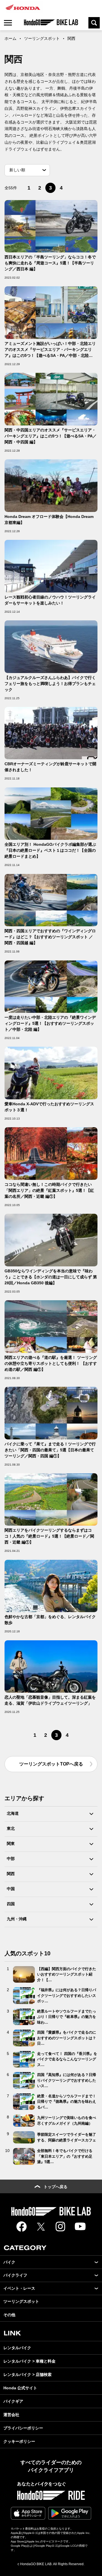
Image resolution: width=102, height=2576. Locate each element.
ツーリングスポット (42, 38)
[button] (96, 2262)
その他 (9, 2315)
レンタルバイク (17, 2348)
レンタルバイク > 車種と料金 (29, 2361)
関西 (11, 1874)
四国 (11, 1904)
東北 (11, 1828)
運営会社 (11, 2415)
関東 (11, 1843)
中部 (11, 1859)
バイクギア (13, 2401)
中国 (11, 1889)
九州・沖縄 (17, 1919)
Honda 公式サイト (20, 2388)
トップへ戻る (56, 2187)
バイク (9, 2262)
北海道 (13, 1813)
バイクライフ (15, 2275)
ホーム (10, 38)
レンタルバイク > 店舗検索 (27, 2375)
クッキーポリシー (19, 2441)
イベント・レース (19, 2288)
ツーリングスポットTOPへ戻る (51, 1764)
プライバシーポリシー (23, 2428)
